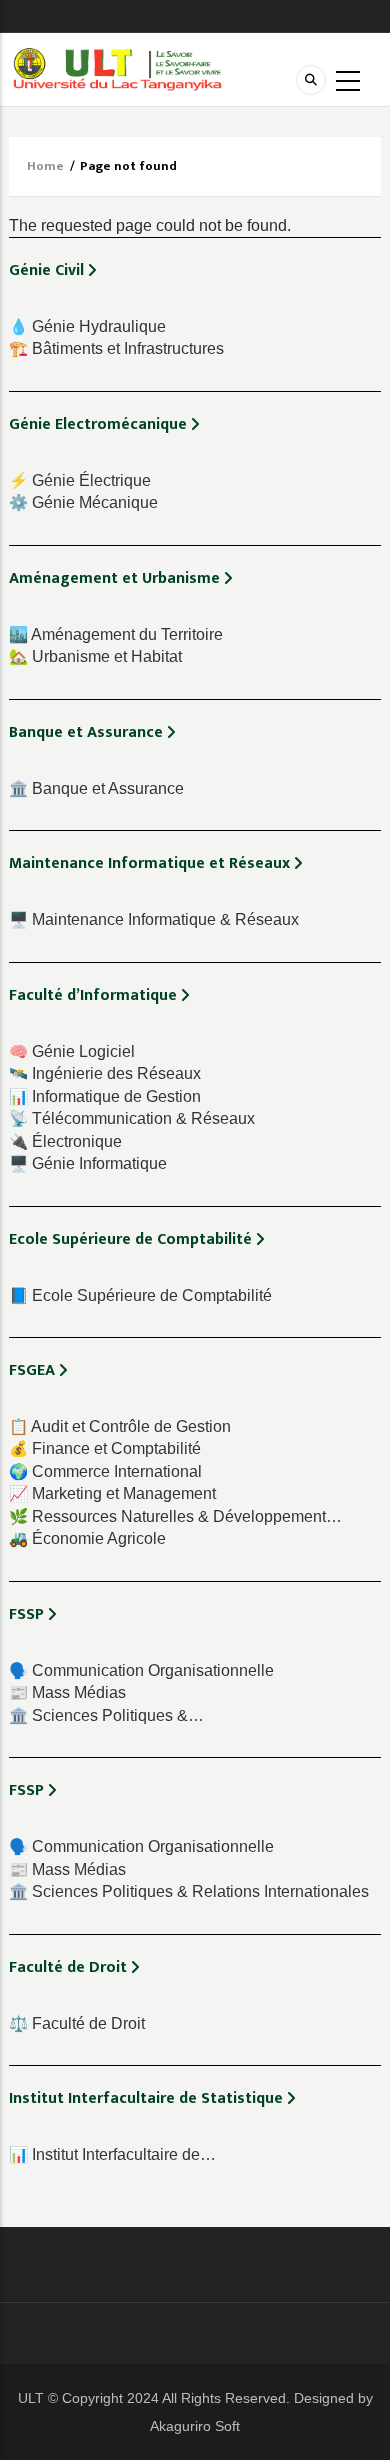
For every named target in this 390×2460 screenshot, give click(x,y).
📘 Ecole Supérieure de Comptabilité (140, 1295)
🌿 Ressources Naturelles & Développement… (175, 1516)
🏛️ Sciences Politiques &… (106, 1715)
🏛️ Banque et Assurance (96, 788)
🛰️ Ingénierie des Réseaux (105, 1073)
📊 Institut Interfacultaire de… (112, 2154)
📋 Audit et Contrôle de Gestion (120, 1426)
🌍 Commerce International (105, 1471)
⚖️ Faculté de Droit (77, 2023)
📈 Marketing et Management (112, 1493)
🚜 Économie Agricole (87, 1538)
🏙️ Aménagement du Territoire (116, 634)
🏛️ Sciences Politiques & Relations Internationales (189, 1891)
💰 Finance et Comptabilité (105, 1448)
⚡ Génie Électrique (80, 480)
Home (45, 166)
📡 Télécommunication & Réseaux (132, 1118)
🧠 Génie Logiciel (72, 1051)
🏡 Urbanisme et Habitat (95, 656)
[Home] (117, 68)
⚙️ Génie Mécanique (83, 502)
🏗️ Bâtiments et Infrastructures (116, 348)
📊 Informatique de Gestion (105, 1096)
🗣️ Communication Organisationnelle (141, 1670)
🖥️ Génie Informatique (88, 1163)
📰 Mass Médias (67, 1692)
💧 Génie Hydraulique (87, 326)
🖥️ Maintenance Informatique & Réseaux (154, 919)
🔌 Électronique (65, 1141)
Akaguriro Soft (195, 2426)
